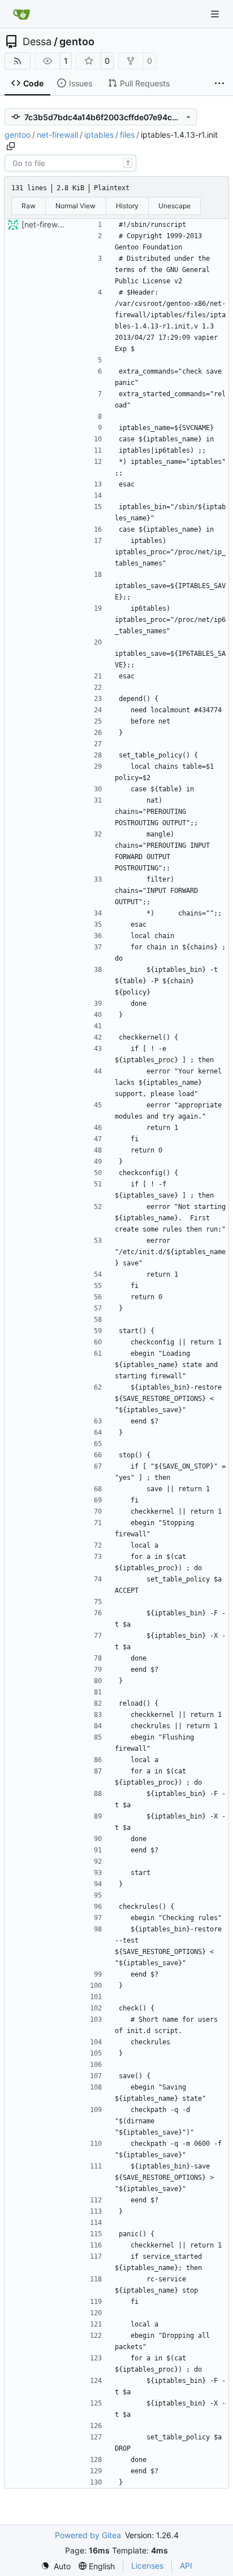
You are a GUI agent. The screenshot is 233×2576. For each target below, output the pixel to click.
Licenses (147, 2566)
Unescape (174, 206)
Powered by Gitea (88, 2535)
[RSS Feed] (18, 61)
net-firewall (57, 135)
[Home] (21, 14)
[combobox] (70, 163)
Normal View (75, 206)
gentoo (77, 42)
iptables (99, 135)
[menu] (56, 2566)
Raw (29, 206)
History (127, 206)
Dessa (37, 42)
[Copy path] (11, 146)
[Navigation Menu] (216, 14)
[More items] (219, 84)
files (127, 135)
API (186, 2566)
